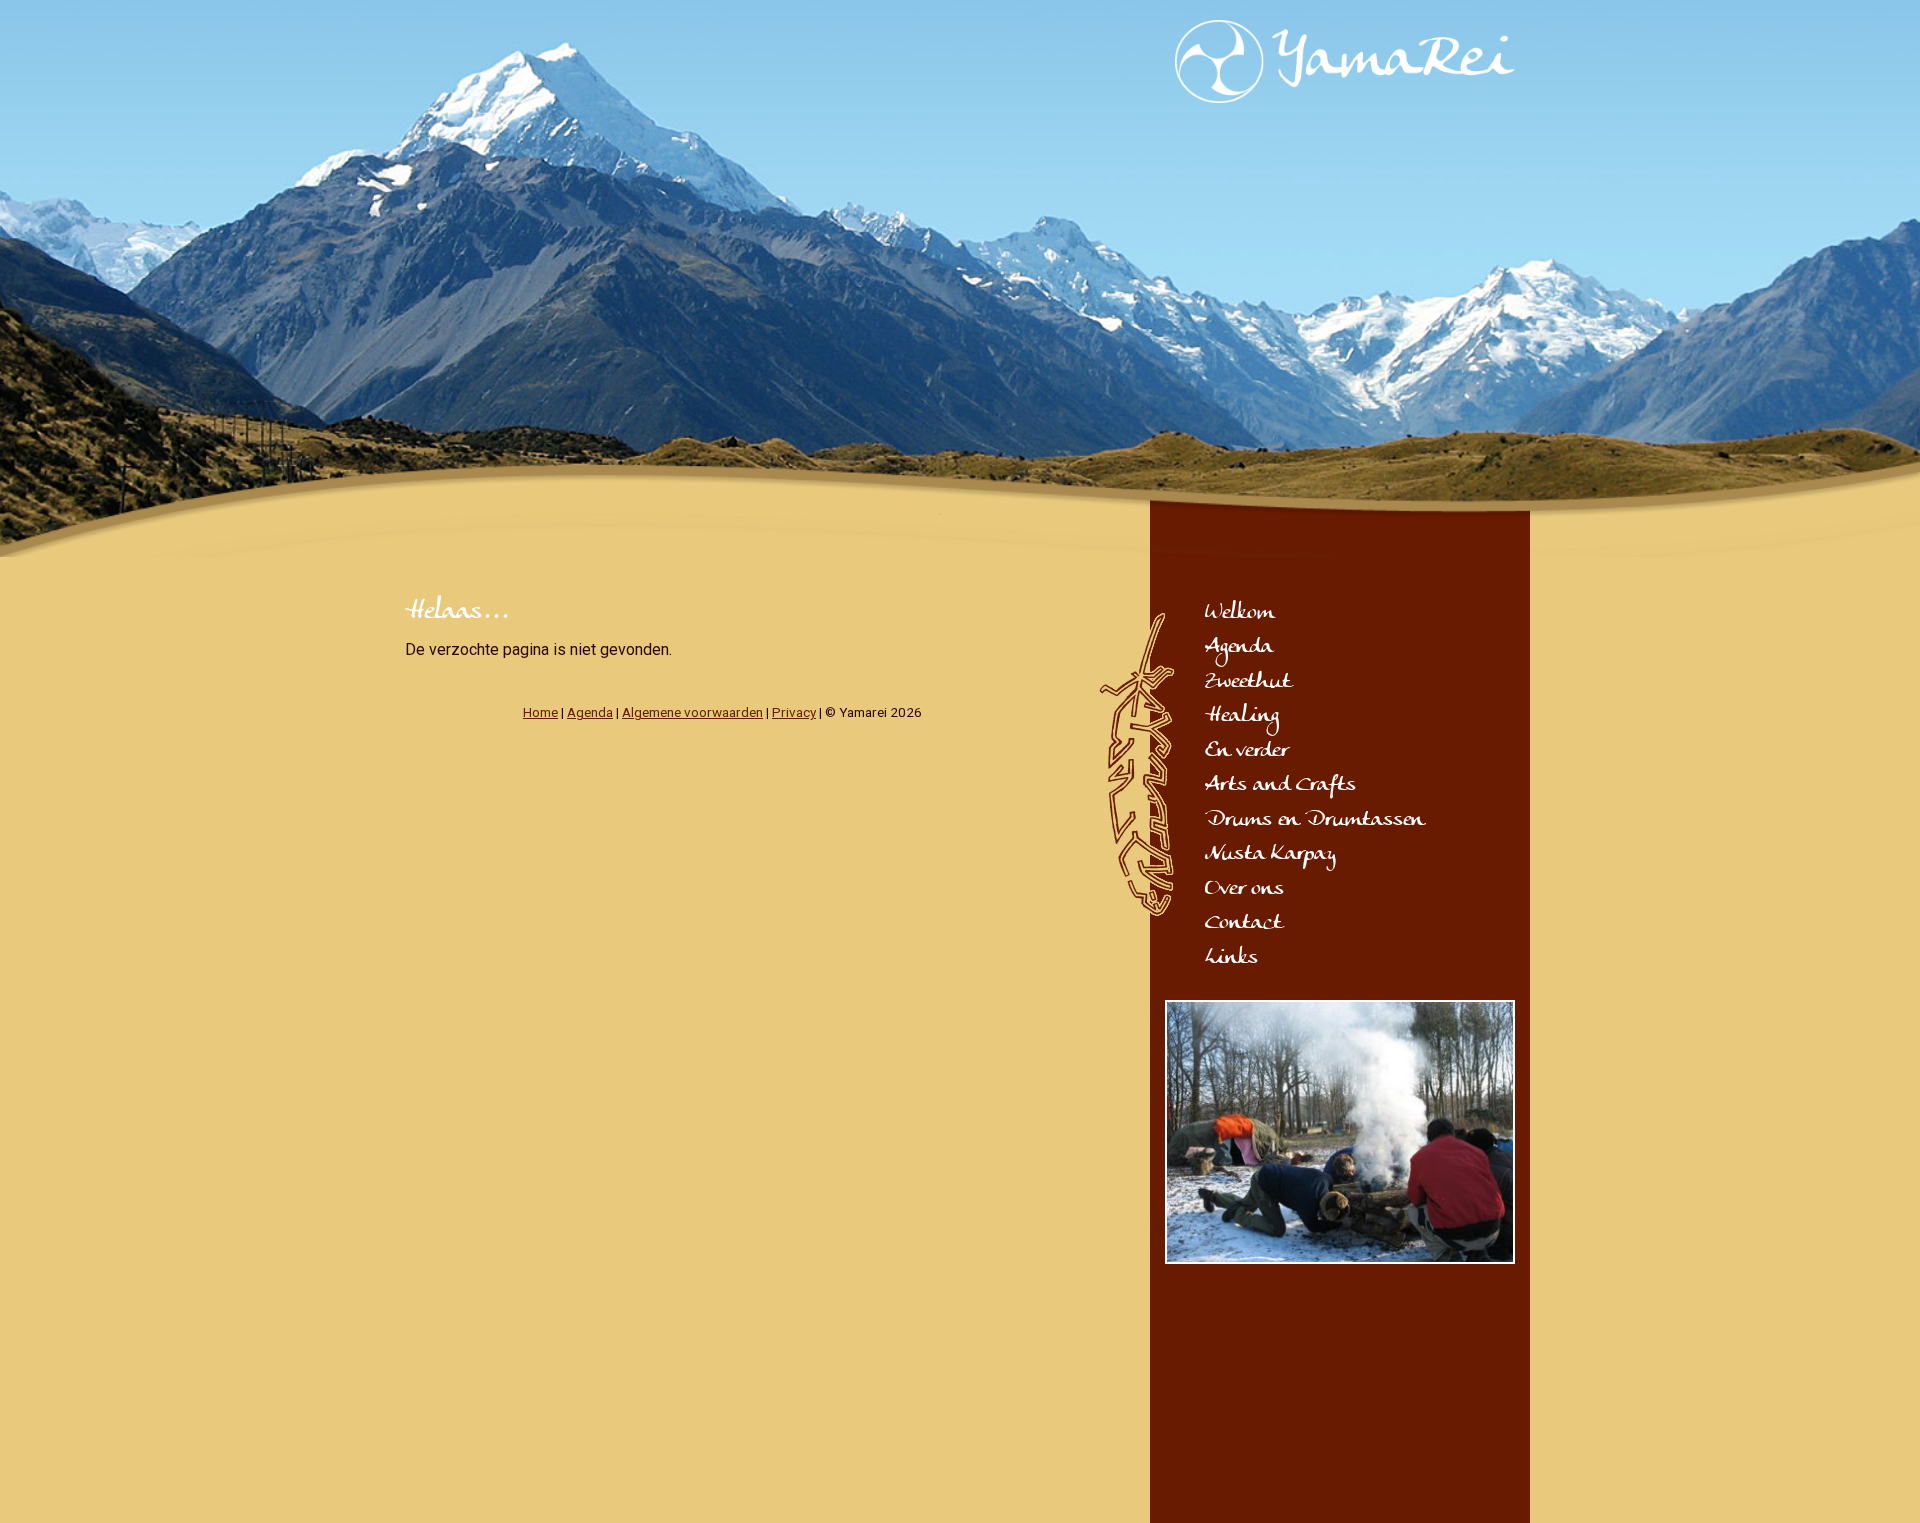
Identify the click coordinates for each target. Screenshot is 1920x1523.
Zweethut (1248, 683)
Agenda (590, 712)
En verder (1246, 752)
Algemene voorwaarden (692, 712)
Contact (1243, 924)
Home (540, 712)
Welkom (1239, 614)
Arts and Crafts (1280, 786)
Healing (1242, 717)
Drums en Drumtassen (1314, 821)
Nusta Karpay (1270, 855)
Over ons (1244, 890)
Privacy (794, 712)
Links (1231, 959)
